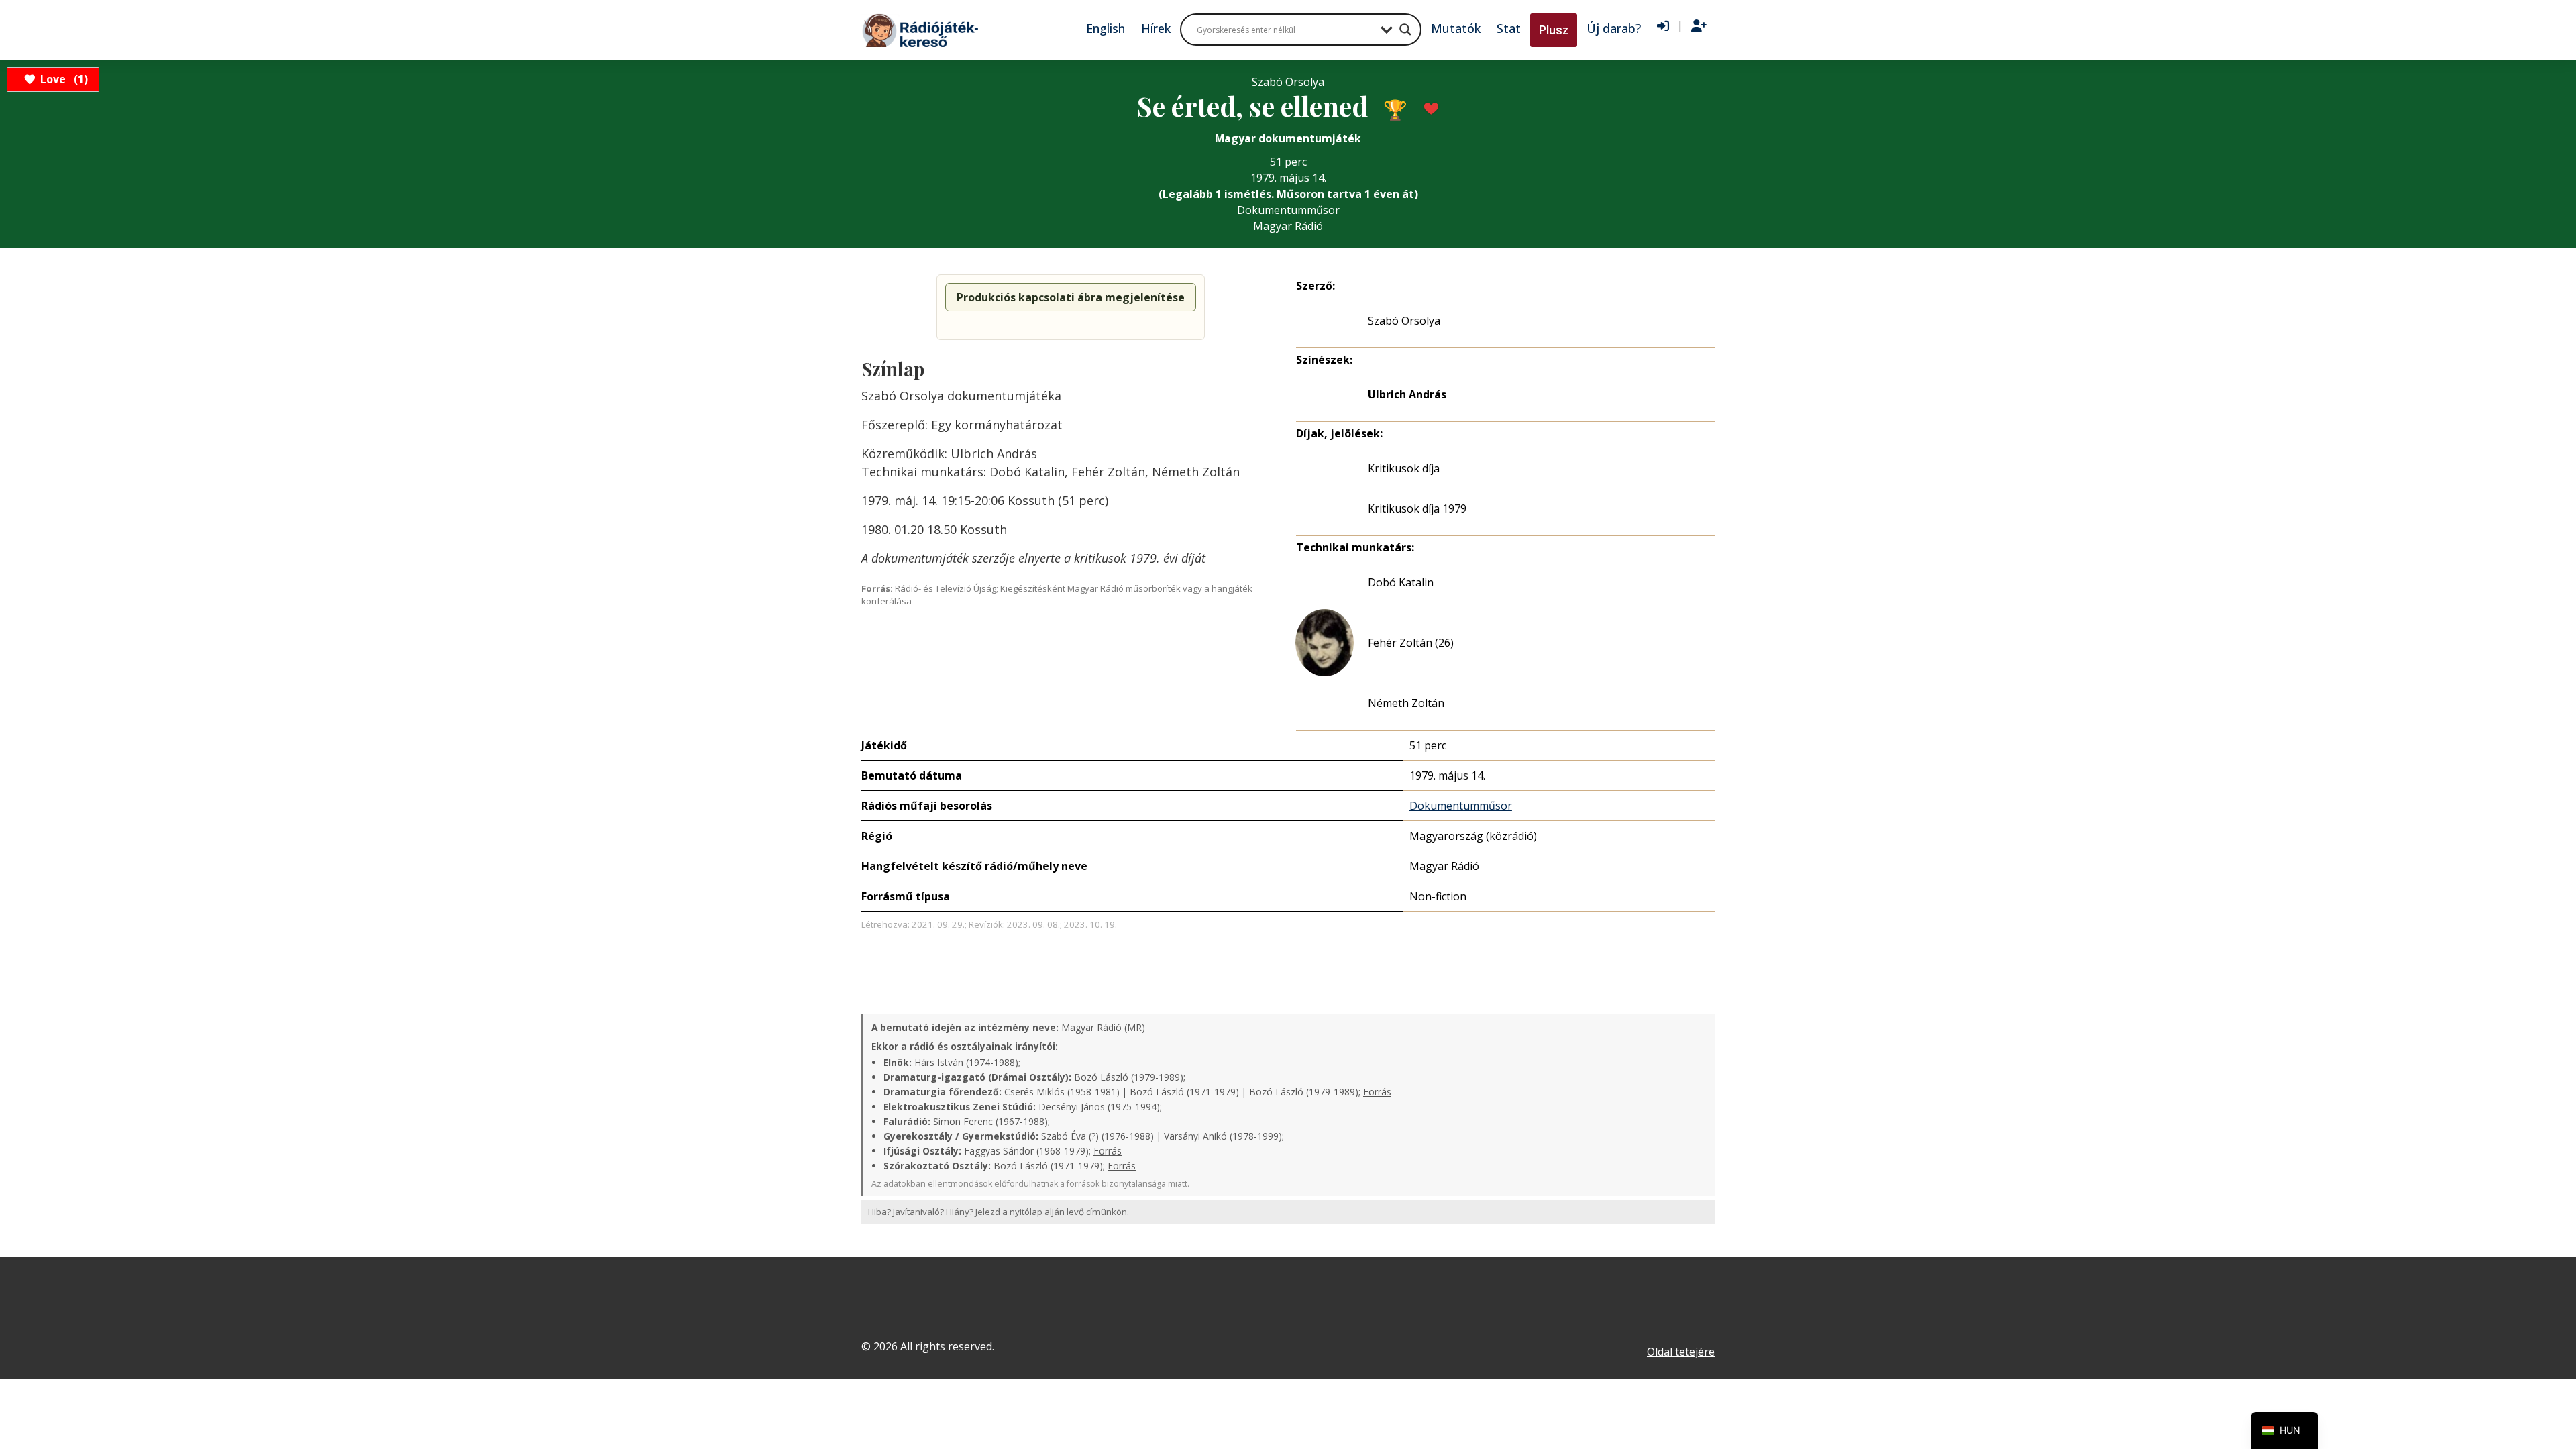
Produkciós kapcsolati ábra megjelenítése (1071, 297)
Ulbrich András (1407, 394)
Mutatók (1456, 28)
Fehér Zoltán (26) (1411, 643)
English (1106, 28)
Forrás (1377, 1092)
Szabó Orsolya (1404, 321)
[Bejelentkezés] (1663, 26)
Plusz (1554, 30)
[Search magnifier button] (1405, 30)
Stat (1509, 28)
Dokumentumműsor (1288, 210)
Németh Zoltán (1406, 703)
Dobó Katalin (1401, 582)
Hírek (1156, 28)
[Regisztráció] (1699, 26)
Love (62, 79)
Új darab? (1614, 28)
